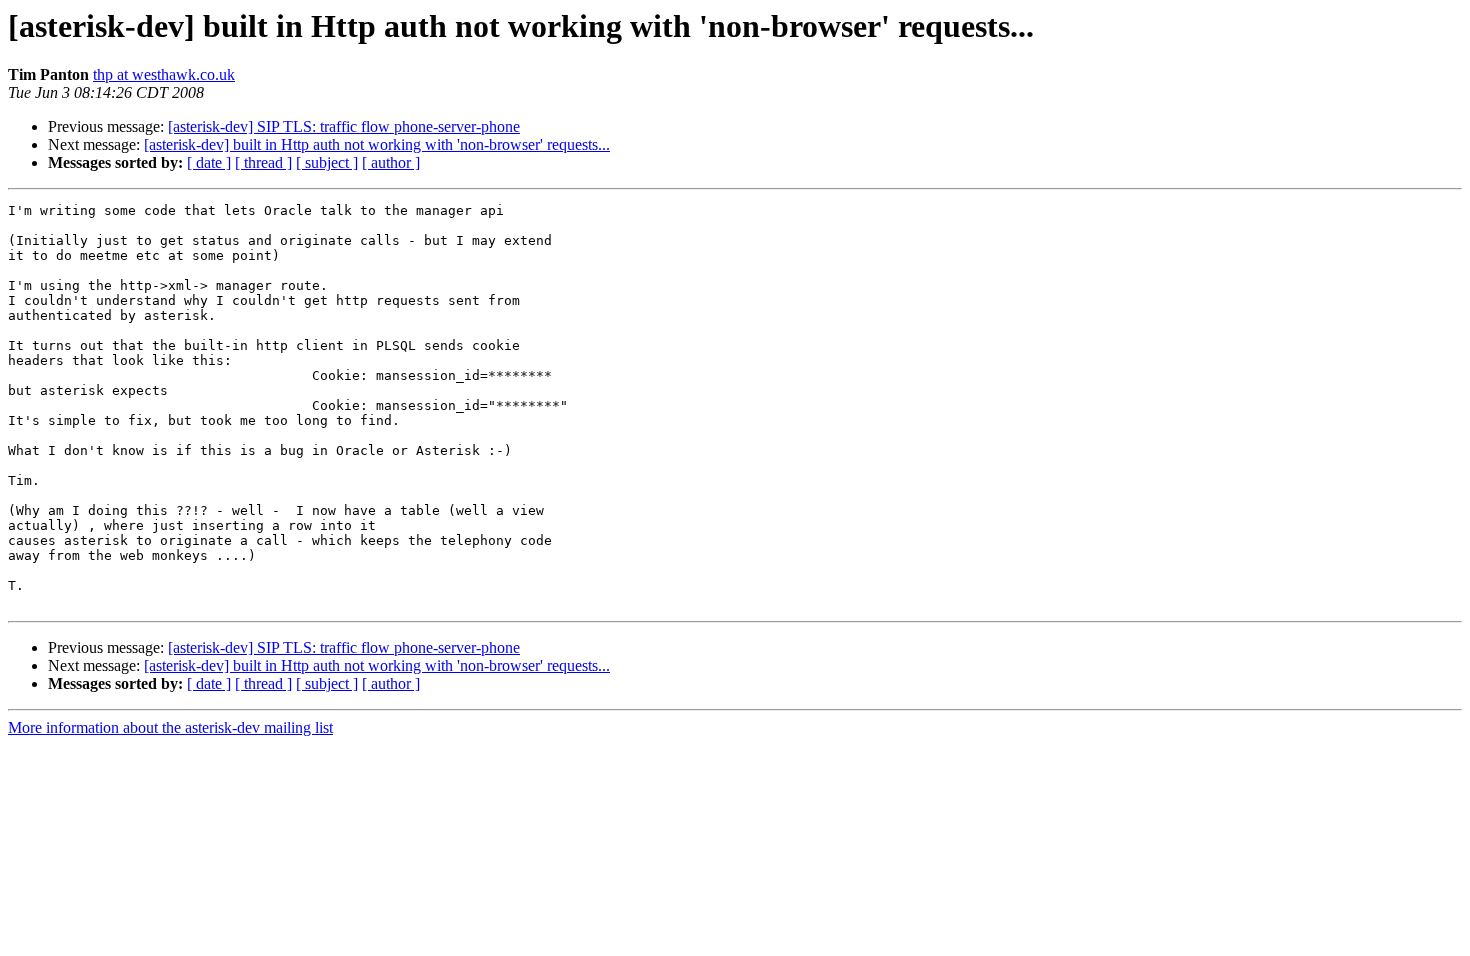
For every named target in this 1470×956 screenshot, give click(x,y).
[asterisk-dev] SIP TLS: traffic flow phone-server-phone (344, 126)
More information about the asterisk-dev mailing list (170, 727)
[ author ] (391, 162)
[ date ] (209, 162)
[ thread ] (263, 162)
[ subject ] (327, 162)
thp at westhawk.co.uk (164, 74)
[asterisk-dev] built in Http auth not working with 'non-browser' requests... (377, 144)
